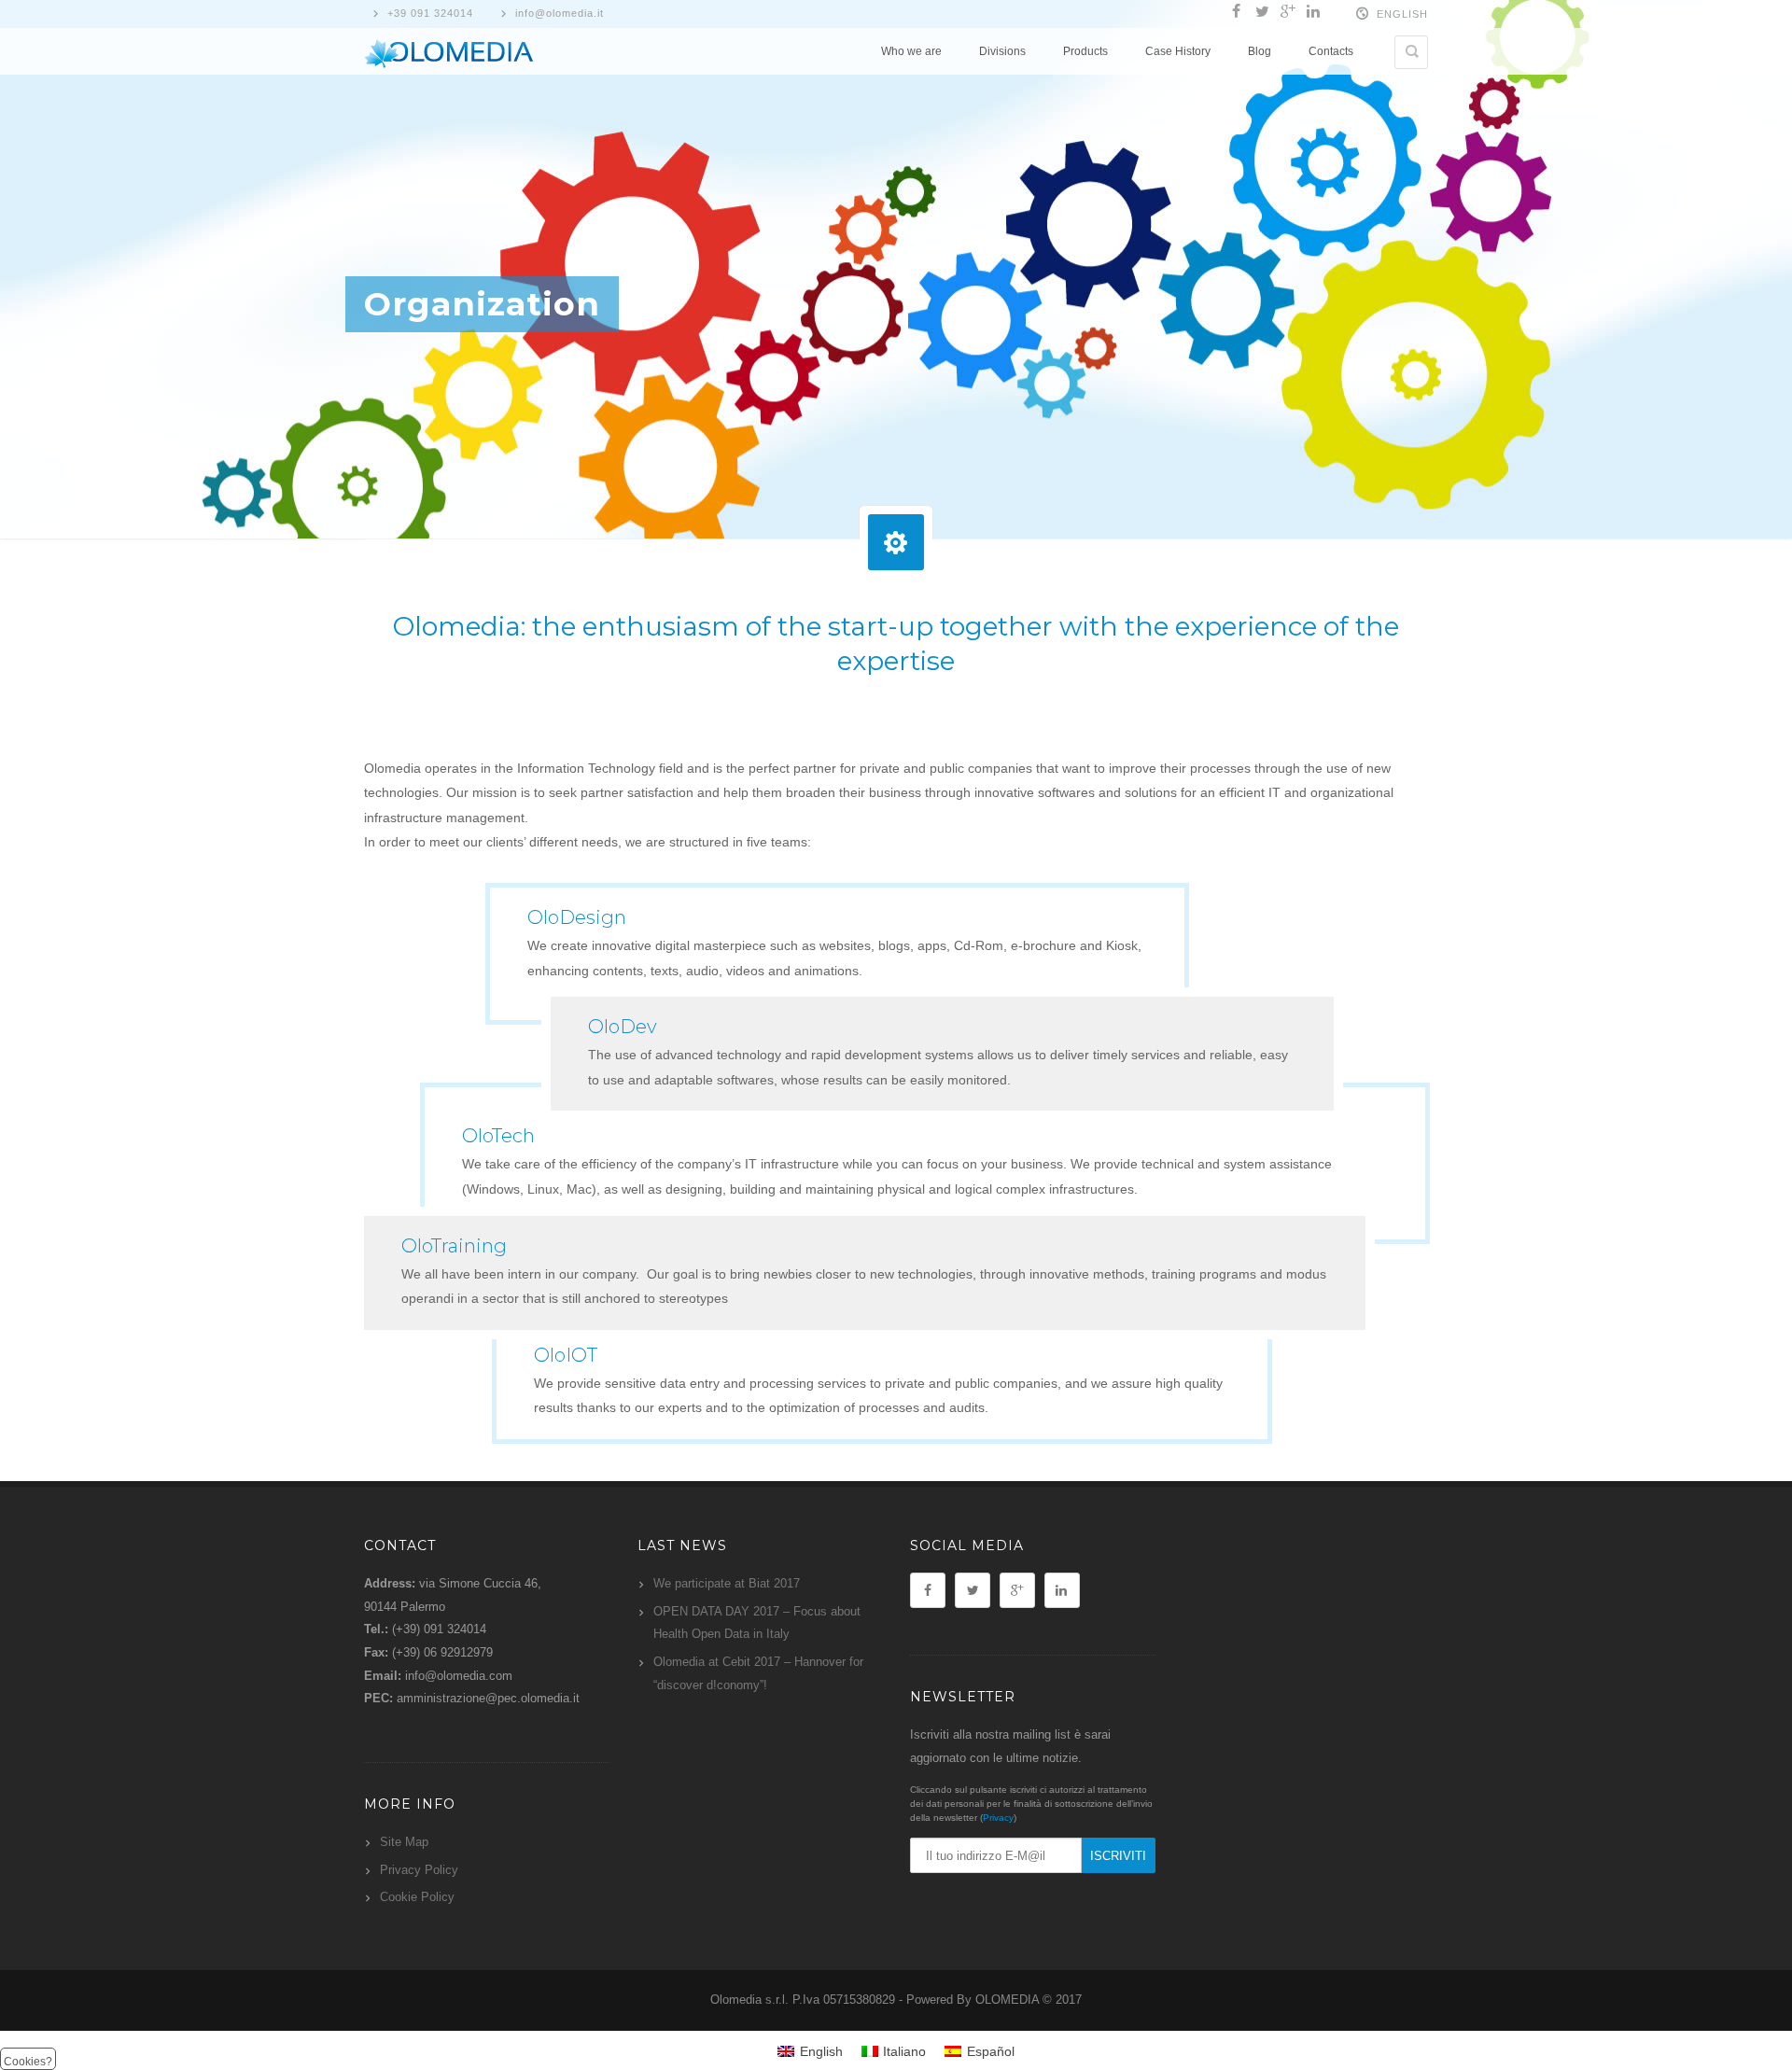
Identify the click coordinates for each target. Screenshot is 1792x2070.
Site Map (404, 1842)
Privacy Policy (419, 1870)
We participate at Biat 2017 (727, 1583)
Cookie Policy (417, 1897)
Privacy (998, 1818)
